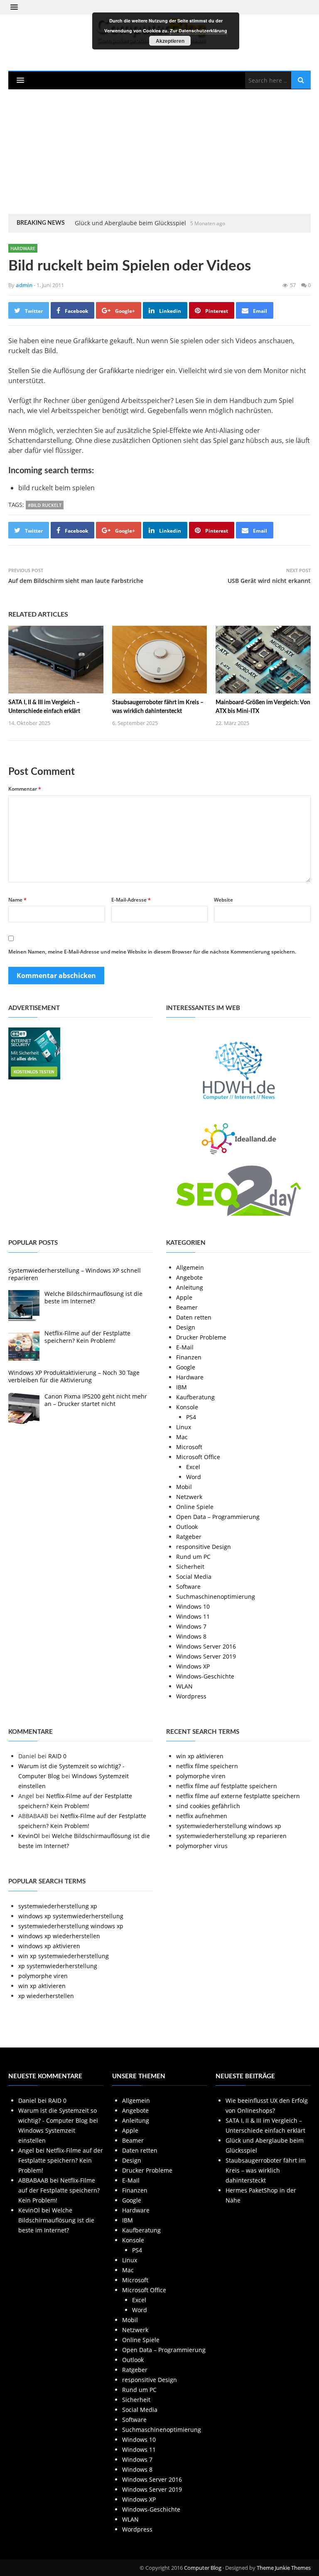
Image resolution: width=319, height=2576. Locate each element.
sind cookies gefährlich (208, 1806)
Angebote (189, 1277)
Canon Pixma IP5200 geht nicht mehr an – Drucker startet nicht (96, 1400)
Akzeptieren (170, 41)
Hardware (23, 248)
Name (17, 900)
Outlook (187, 1527)
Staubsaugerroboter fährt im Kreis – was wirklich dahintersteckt (266, 2170)
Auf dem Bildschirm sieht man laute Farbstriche (76, 581)
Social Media (194, 1577)
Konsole (187, 1407)
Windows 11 (193, 1616)
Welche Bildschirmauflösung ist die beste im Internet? (93, 1297)
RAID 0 (57, 1756)
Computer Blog (203, 2568)
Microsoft (189, 1447)
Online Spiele (195, 1507)
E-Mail (185, 1347)
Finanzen (189, 1357)
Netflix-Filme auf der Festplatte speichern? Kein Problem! (87, 1337)
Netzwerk (189, 1497)
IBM (182, 1387)
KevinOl (29, 1836)
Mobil (184, 1487)
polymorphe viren (201, 1776)
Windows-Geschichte (205, 1676)
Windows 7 (191, 1626)
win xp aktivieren (200, 1756)
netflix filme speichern (207, 1766)
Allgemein (190, 1267)
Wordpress (191, 1696)
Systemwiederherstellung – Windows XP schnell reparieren (75, 1274)
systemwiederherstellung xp (58, 1906)
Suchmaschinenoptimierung (216, 1596)
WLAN (184, 1686)
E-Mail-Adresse (131, 900)
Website (223, 900)
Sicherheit (190, 1567)
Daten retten (194, 1317)
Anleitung (190, 1287)
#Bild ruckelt (45, 505)
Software (188, 1587)
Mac (182, 1437)
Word (194, 1477)
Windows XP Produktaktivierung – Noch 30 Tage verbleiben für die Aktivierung (74, 1376)
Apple (184, 1297)
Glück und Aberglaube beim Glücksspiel (130, 223)
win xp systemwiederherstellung (64, 1956)
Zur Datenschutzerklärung (199, 31)
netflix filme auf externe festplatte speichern (238, 1796)
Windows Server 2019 (206, 1656)
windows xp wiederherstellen (59, 1936)
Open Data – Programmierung (218, 1517)
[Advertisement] (159, 152)
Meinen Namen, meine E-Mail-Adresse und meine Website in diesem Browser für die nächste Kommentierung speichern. (152, 952)
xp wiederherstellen (46, 1996)
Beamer (187, 1307)
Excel (193, 1467)
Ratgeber (189, 1537)
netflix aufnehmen (202, 1816)
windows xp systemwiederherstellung (71, 1916)
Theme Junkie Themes (284, 2568)
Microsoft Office (198, 1457)
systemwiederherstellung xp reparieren (231, 1836)
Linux (184, 1427)
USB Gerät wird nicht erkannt (269, 581)
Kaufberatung (195, 1397)
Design (186, 1327)
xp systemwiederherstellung (58, 1966)
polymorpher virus (202, 1846)
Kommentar (25, 789)
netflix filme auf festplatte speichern (227, 1786)
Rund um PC (193, 1557)
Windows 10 (193, 1606)
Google (186, 1367)
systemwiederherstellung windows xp (229, 1826)
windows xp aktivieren (49, 1946)
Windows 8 (191, 1636)
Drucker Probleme (201, 1337)
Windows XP (193, 1666)
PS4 (191, 1417)
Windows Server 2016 (206, 1646)
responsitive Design (204, 1547)
